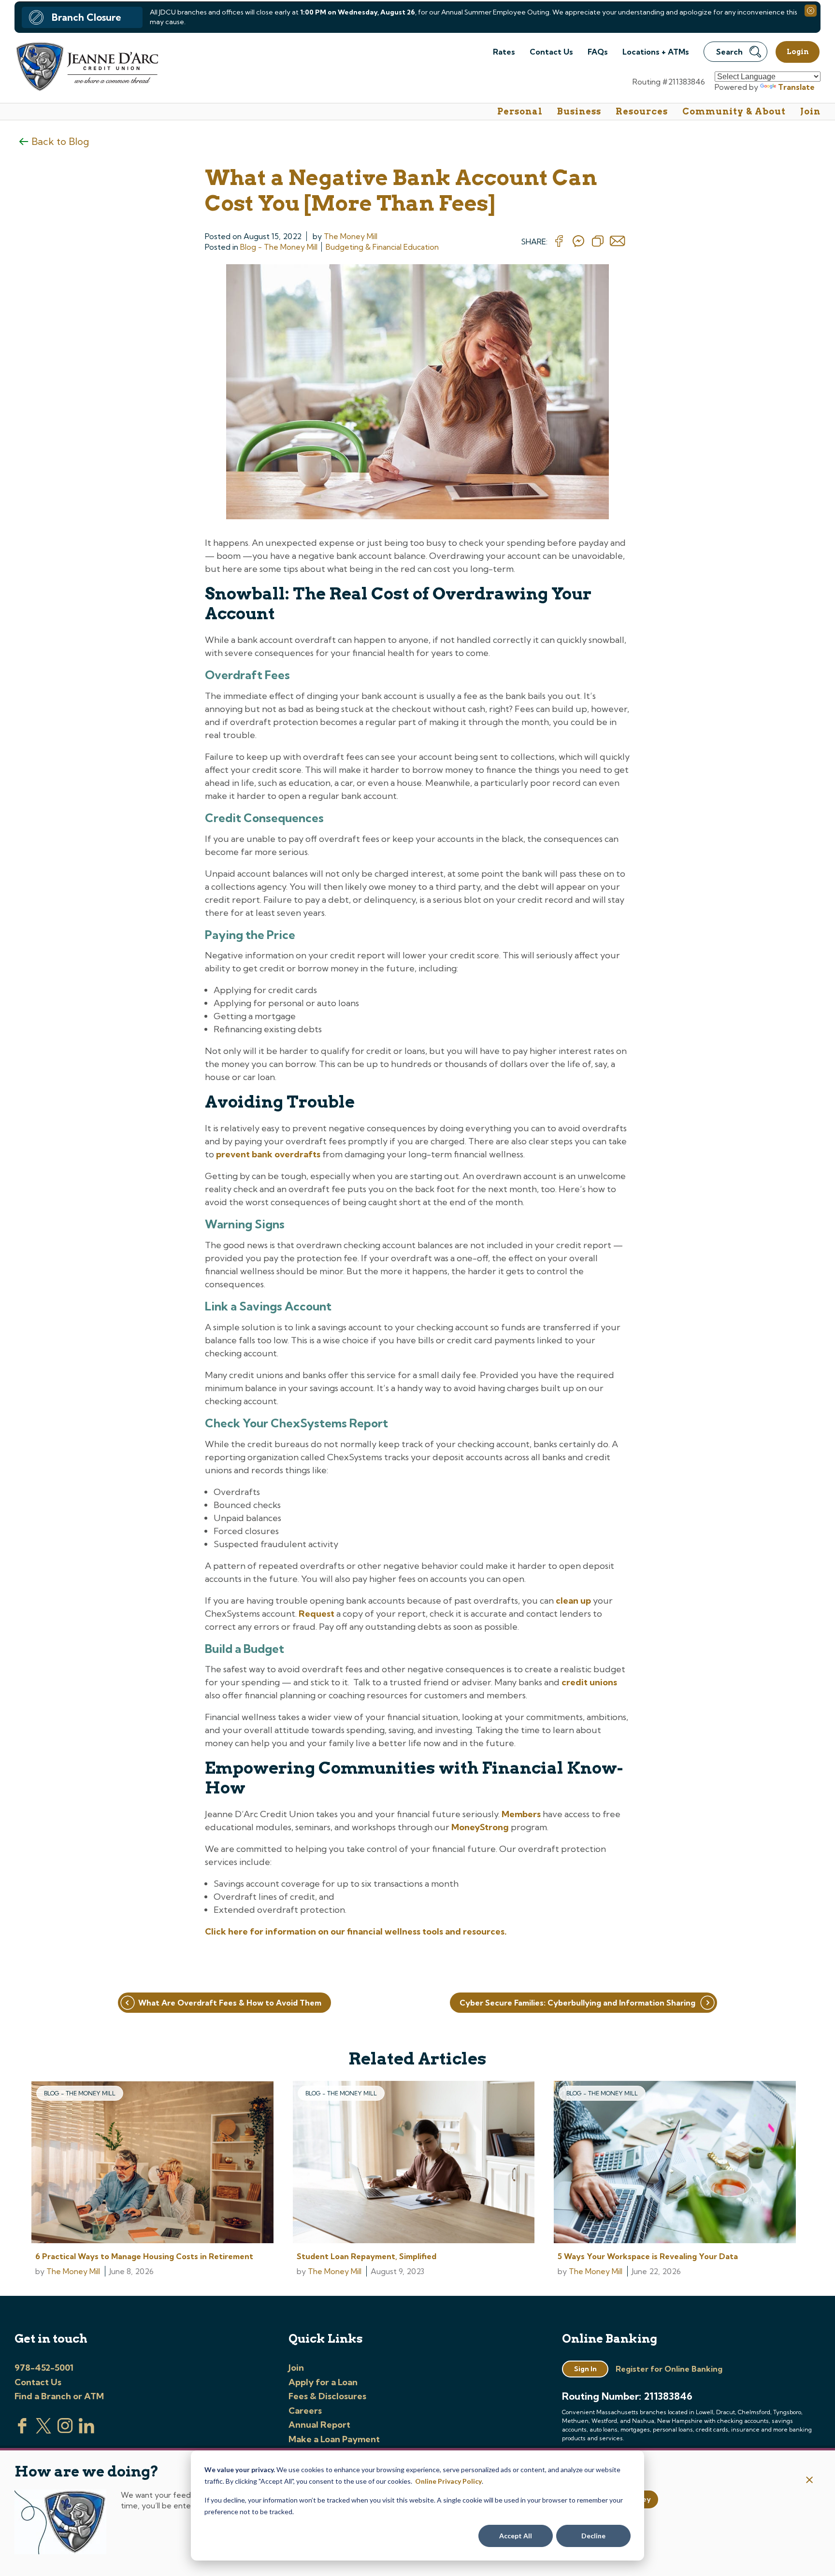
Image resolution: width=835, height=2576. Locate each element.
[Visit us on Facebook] (22, 2431)
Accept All (516, 2536)
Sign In (585, 2369)
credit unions (589, 1682)
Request (317, 1614)
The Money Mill (351, 236)
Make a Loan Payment (334, 2439)
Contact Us (551, 52)
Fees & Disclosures (327, 2396)
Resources (642, 111)
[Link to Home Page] (86, 68)
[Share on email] (618, 242)
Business (579, 111)
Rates (504, 52)
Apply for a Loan (323, 2382)
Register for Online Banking (669, 2369)
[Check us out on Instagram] (65, 2431)
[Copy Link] (598, 242)
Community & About (734, 111)
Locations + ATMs (656, 52)
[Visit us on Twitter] (43, 2431)
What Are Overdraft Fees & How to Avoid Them (230, 2003)
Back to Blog (60, 141)
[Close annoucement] (810, 2481)
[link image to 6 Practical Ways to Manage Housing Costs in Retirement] (152, 2163)
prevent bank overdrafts (268, 1154)
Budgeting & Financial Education (382, 247)
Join (810, 111)
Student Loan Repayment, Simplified (367, 2256)
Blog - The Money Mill (279, 247)
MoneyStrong (480, 1827)
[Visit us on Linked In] (86, 2431)
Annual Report (319, 2425)
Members (521, 1814)
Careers (305, 2411)
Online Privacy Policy (448, 2481)
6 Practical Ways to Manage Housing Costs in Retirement (144, 2256)
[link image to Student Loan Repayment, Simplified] (414, 2163)
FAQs (598, 52)
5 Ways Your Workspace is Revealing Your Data (648, 2256)
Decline (593, 2536)
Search (729, 52)
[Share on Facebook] (559, 242)
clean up (573, 1601)
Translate (796, 87)
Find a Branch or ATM (59, 2396)
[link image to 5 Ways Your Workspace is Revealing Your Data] (675, 2163)
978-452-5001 (44, 2368)
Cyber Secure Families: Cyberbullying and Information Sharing (577, 2003)
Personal (520, 111)
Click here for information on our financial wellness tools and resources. (356, 1931)
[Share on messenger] (578, 242)
